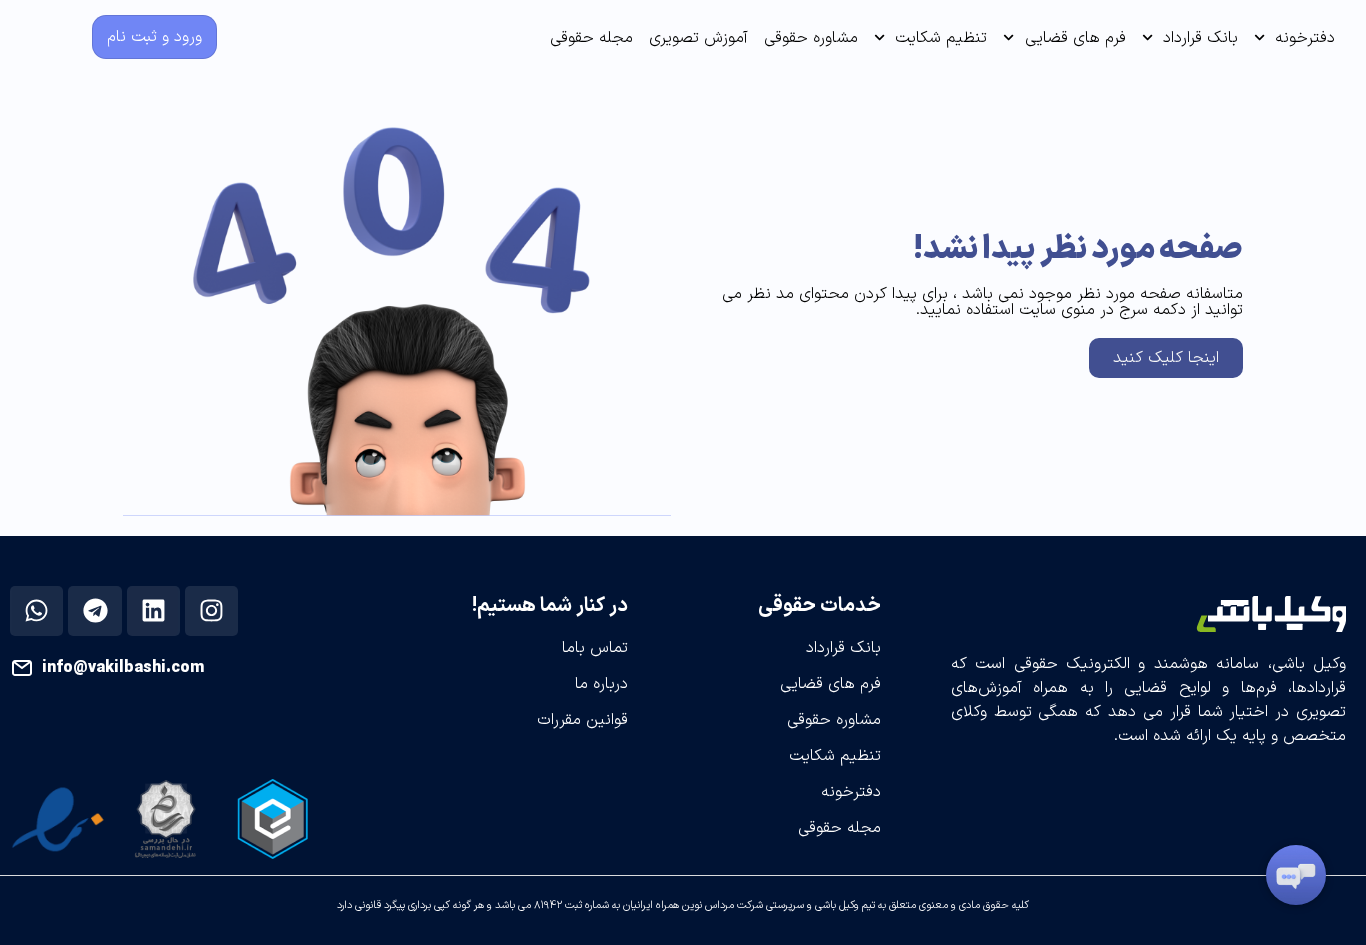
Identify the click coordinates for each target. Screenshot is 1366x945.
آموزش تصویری (698, 38)
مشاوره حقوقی (811, 38)
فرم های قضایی (1075, 38)
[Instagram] (212, 611)
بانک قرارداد (1200, 38)
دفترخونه (1305, 38)
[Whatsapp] (37, 611)
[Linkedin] (153, 611)
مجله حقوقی (591, 38)
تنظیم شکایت (941, 38)
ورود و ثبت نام (154, 37)
